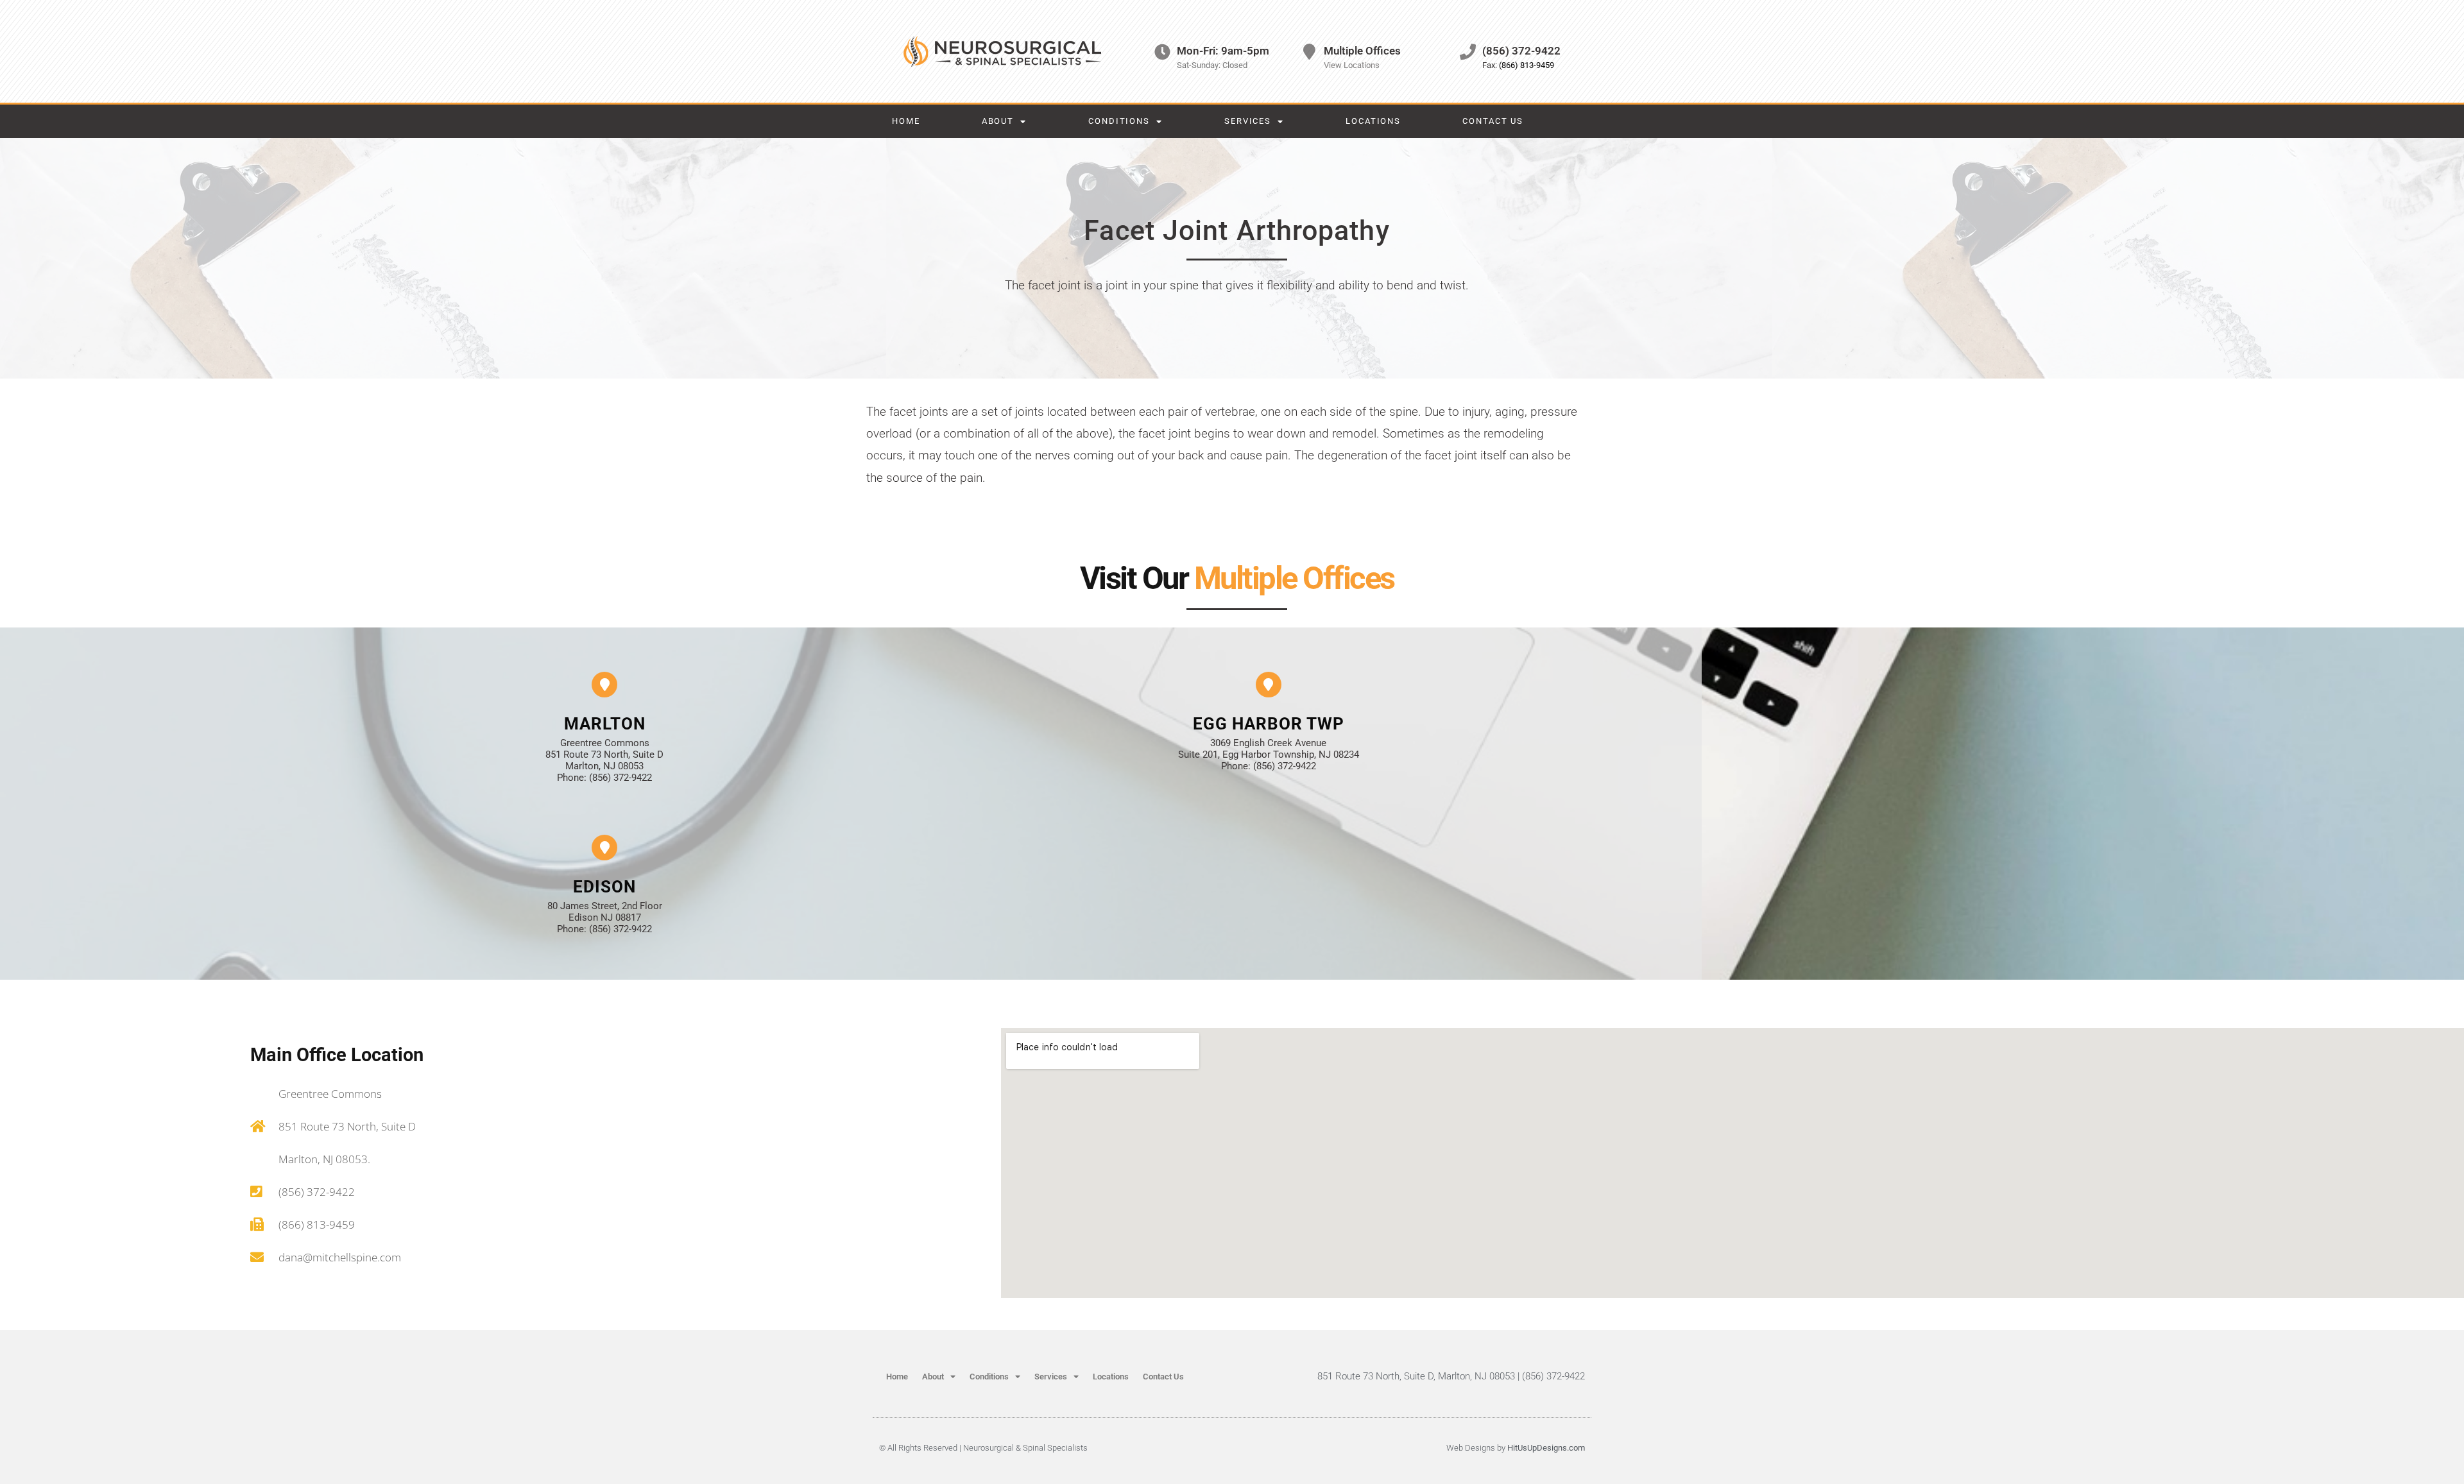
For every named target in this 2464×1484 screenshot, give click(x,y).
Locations (1373, 121)
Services (1248, 121)
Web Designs (1471, 1448)
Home (906, 121)
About (998, 121)
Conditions (1119, 121)
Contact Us (1493, 121)
